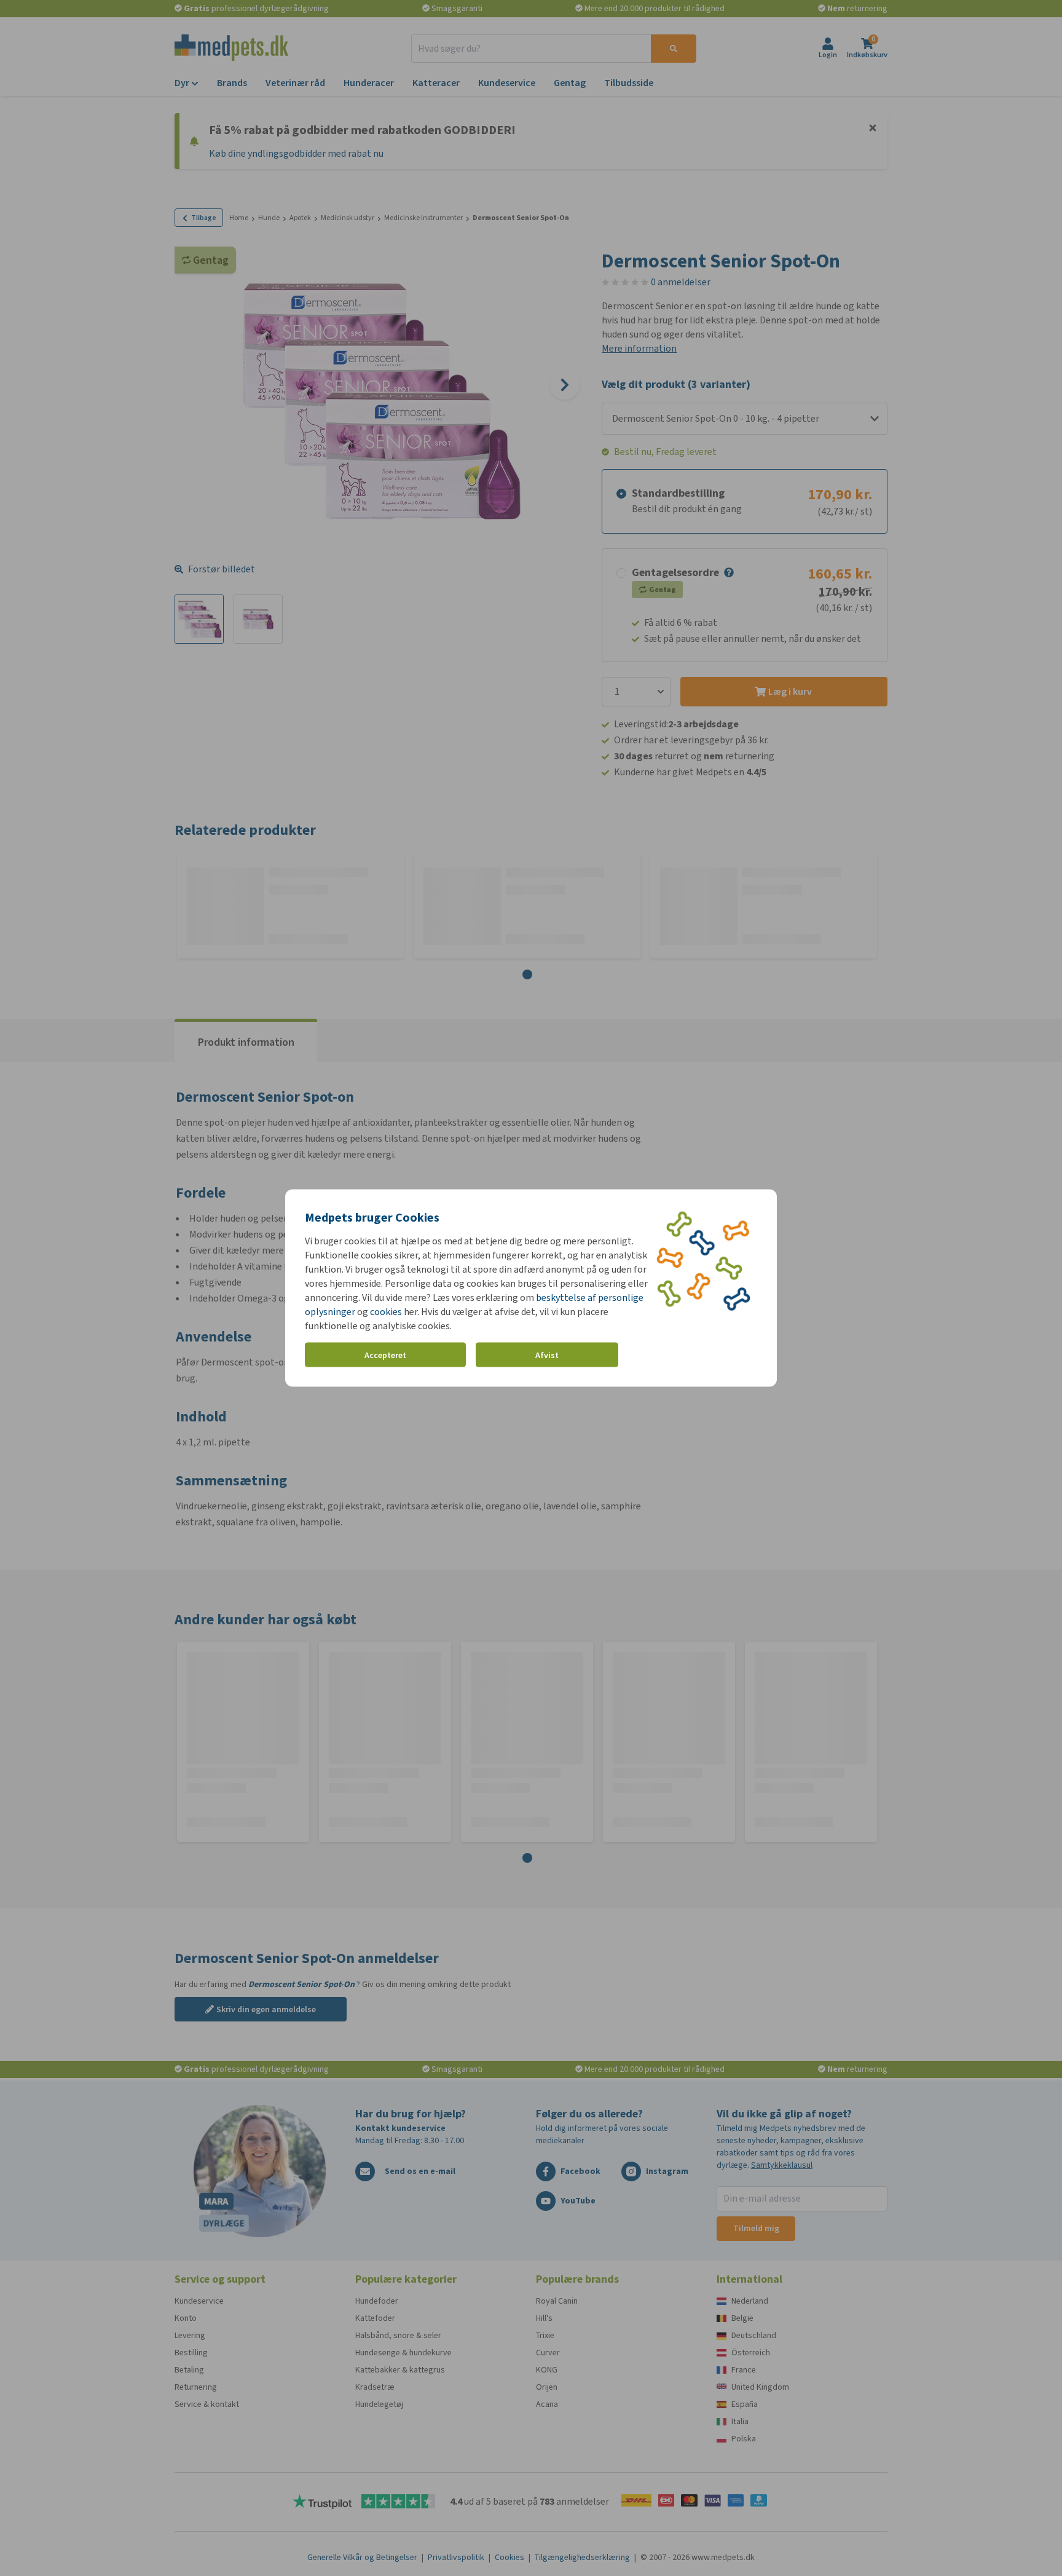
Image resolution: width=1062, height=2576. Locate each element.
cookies (386, 1312)
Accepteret (385, 1355)
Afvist (547, 1355)
